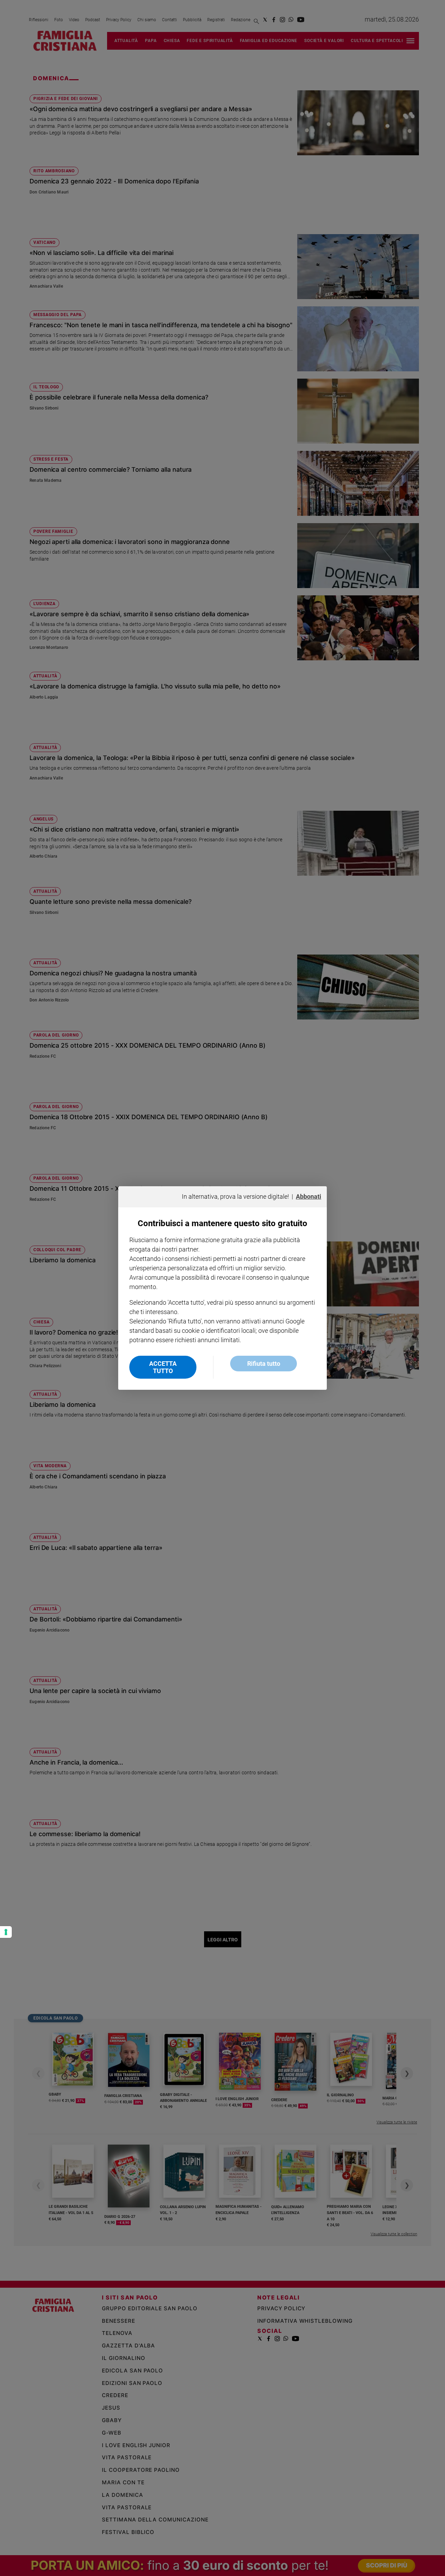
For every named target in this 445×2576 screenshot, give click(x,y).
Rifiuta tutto (264, 1364)
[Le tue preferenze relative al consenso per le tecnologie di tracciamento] (6, 1932)
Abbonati (309, 1196)
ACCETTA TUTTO (163, 1367)
